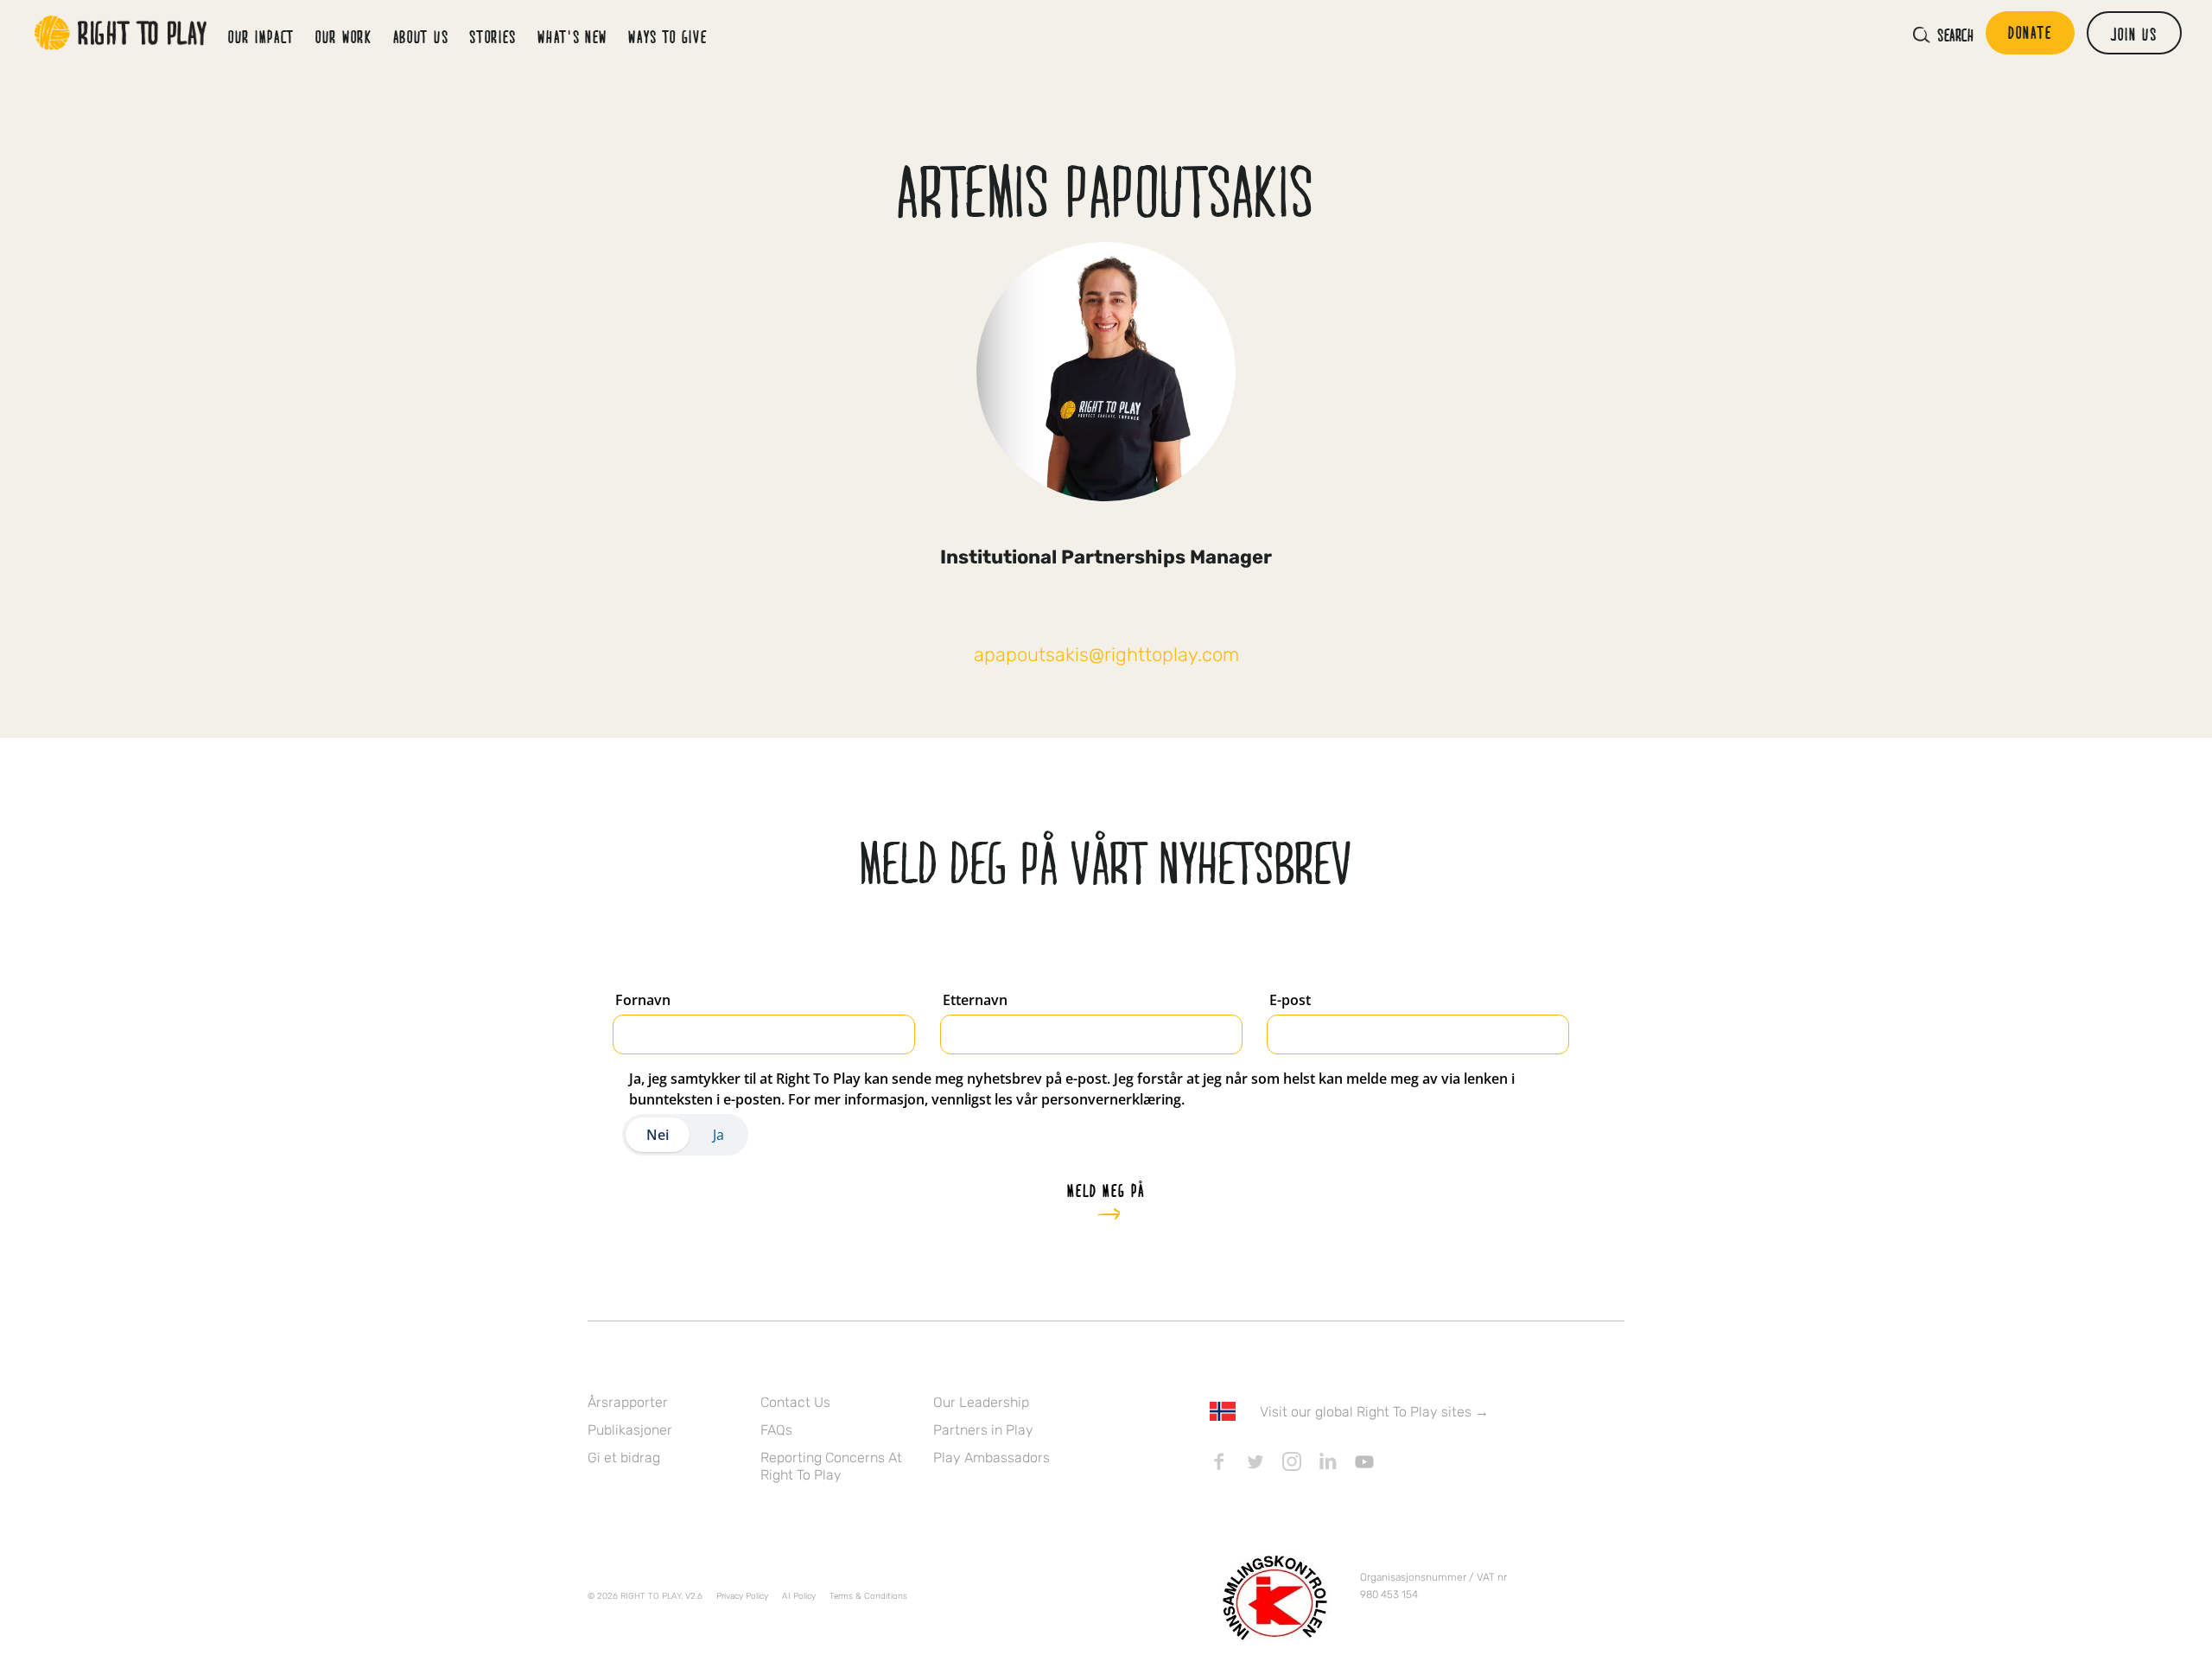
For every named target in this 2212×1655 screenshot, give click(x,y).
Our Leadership (981, 1402)
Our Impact (261, 36)
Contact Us (795, 1402)
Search (1955, 35)
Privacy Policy (742, 1596)
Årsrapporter (628, 1402)
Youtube (1364, 1461)
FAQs (776, 1430)
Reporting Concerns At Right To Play (831, 1466)
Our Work (344, 36)
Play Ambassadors (992, 1458)
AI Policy (799, 1596)
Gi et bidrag (624, 1458)
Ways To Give (667, 36)
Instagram (1292, 1461)
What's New (572, 36)
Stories (493, 36)
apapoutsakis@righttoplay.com (1106, 655)
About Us (421, 36)
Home (121, 33)
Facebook (1219, 1461)
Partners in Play (983, 1430)
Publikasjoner (630, 1430)
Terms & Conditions (868, 1596)
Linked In (1328, 1461)
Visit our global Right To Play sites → (1374, 1412)
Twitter (1255, 1461)
